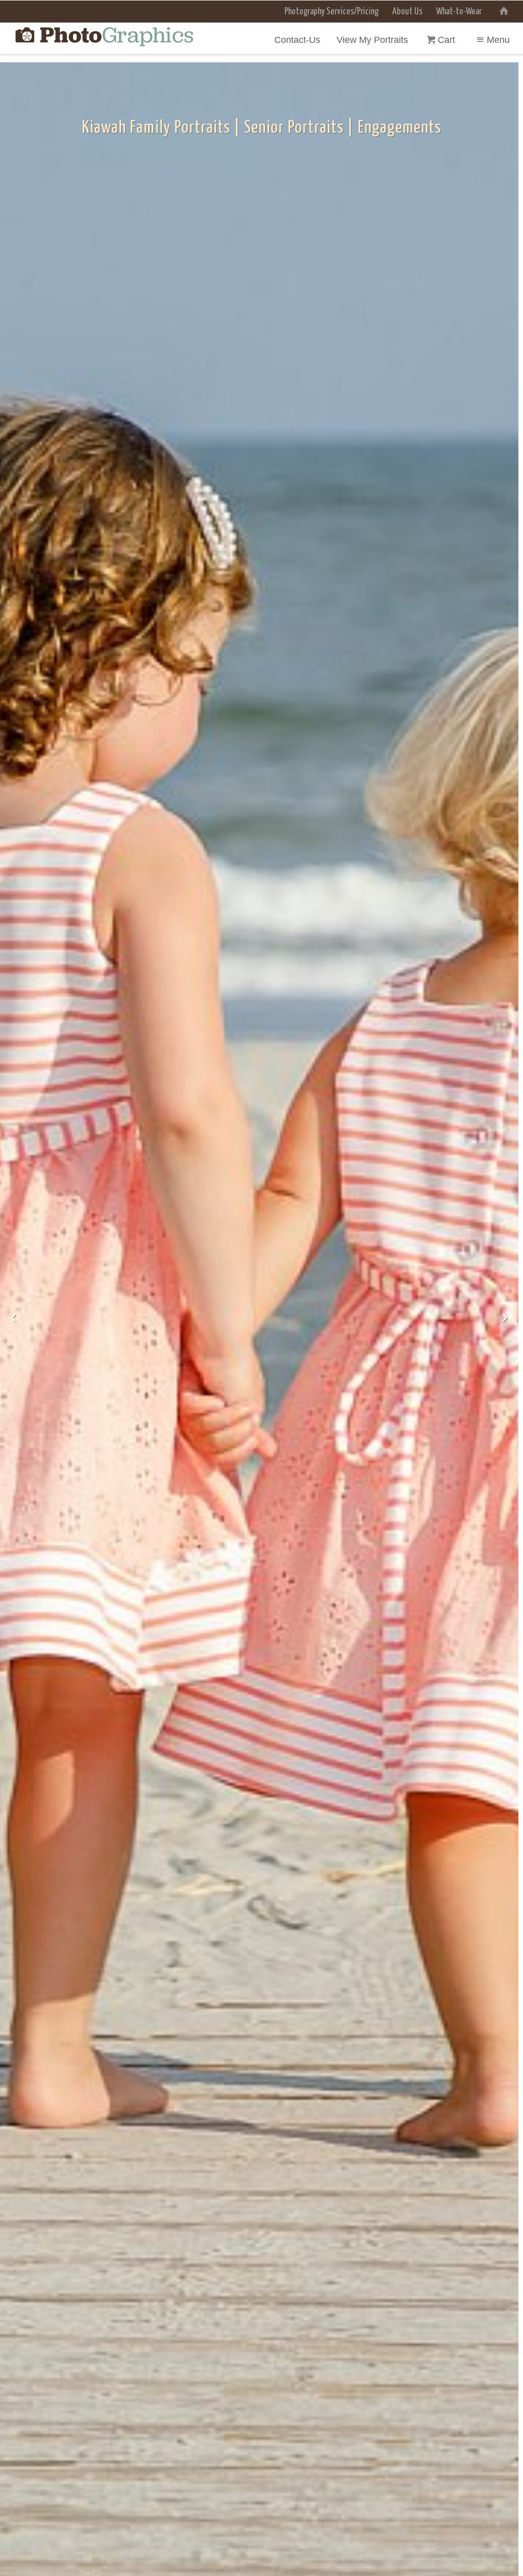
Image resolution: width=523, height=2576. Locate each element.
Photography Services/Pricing (331, 12)
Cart (448, 40)
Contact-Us (297, 40)
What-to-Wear (459, 12)
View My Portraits (372, 40)
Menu (498, 40)
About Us (407, 12)
